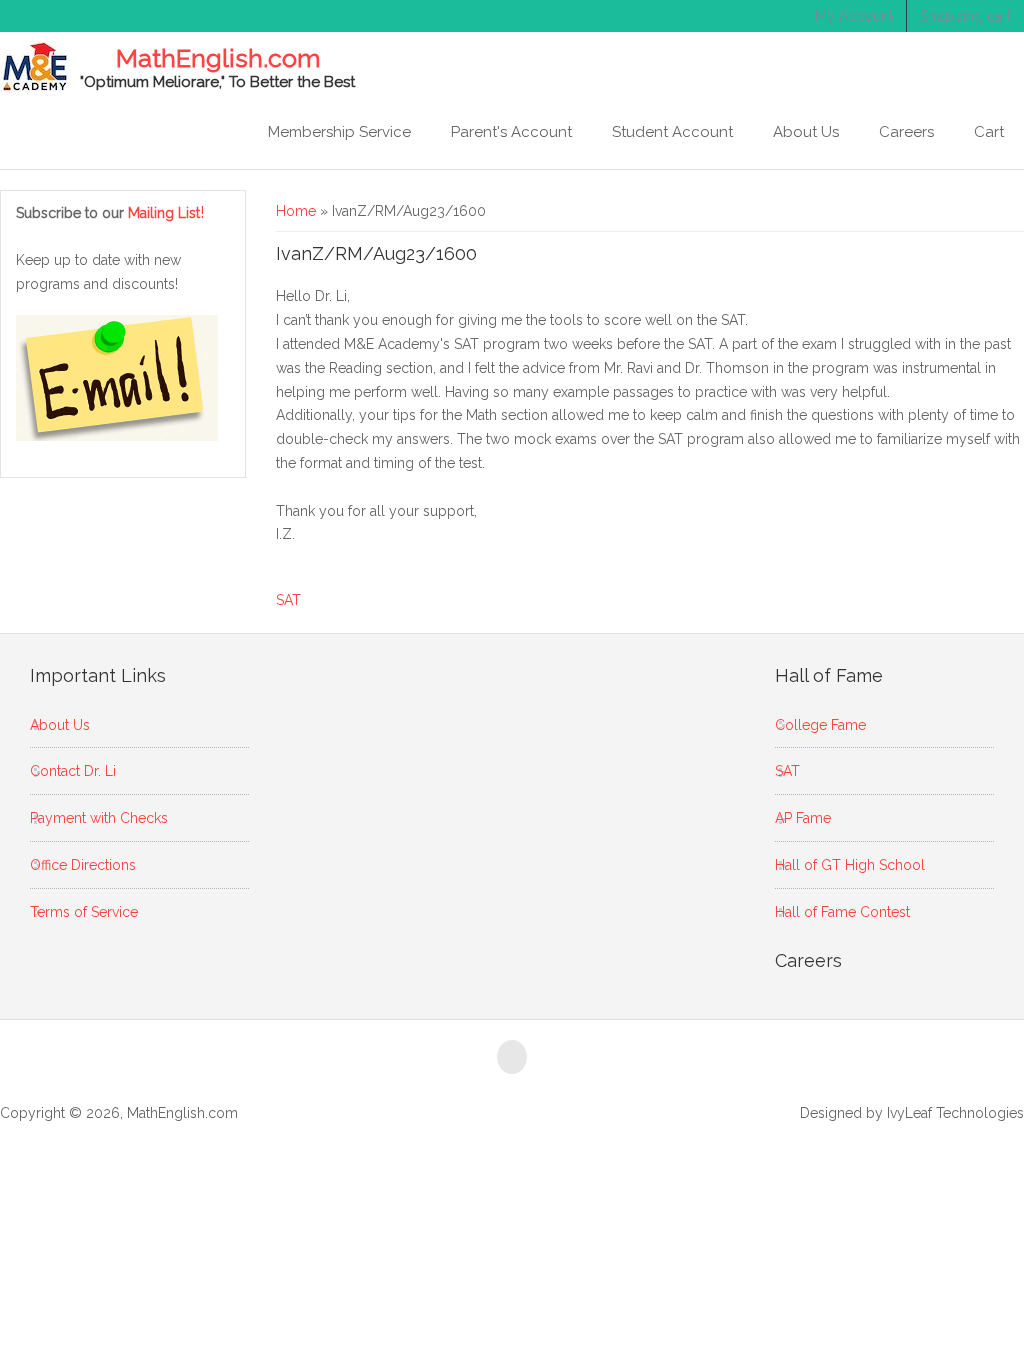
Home (296, 211)
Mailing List (166, 213)
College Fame (820, 725)
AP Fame (803, 818)
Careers (906, 132)
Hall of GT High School (850, 865)
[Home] (35, 66)
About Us (806, 132)
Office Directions (83, 865)
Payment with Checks (99, 818)
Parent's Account (511, 132)
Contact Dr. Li (73, 771)
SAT (288, 600)
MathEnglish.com (218, 59)
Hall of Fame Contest (842, 912)
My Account (854, 16)
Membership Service (339, 132)
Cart (989, 132)
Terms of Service (84, 912)
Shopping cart (965, 16)
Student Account (672, 132)
